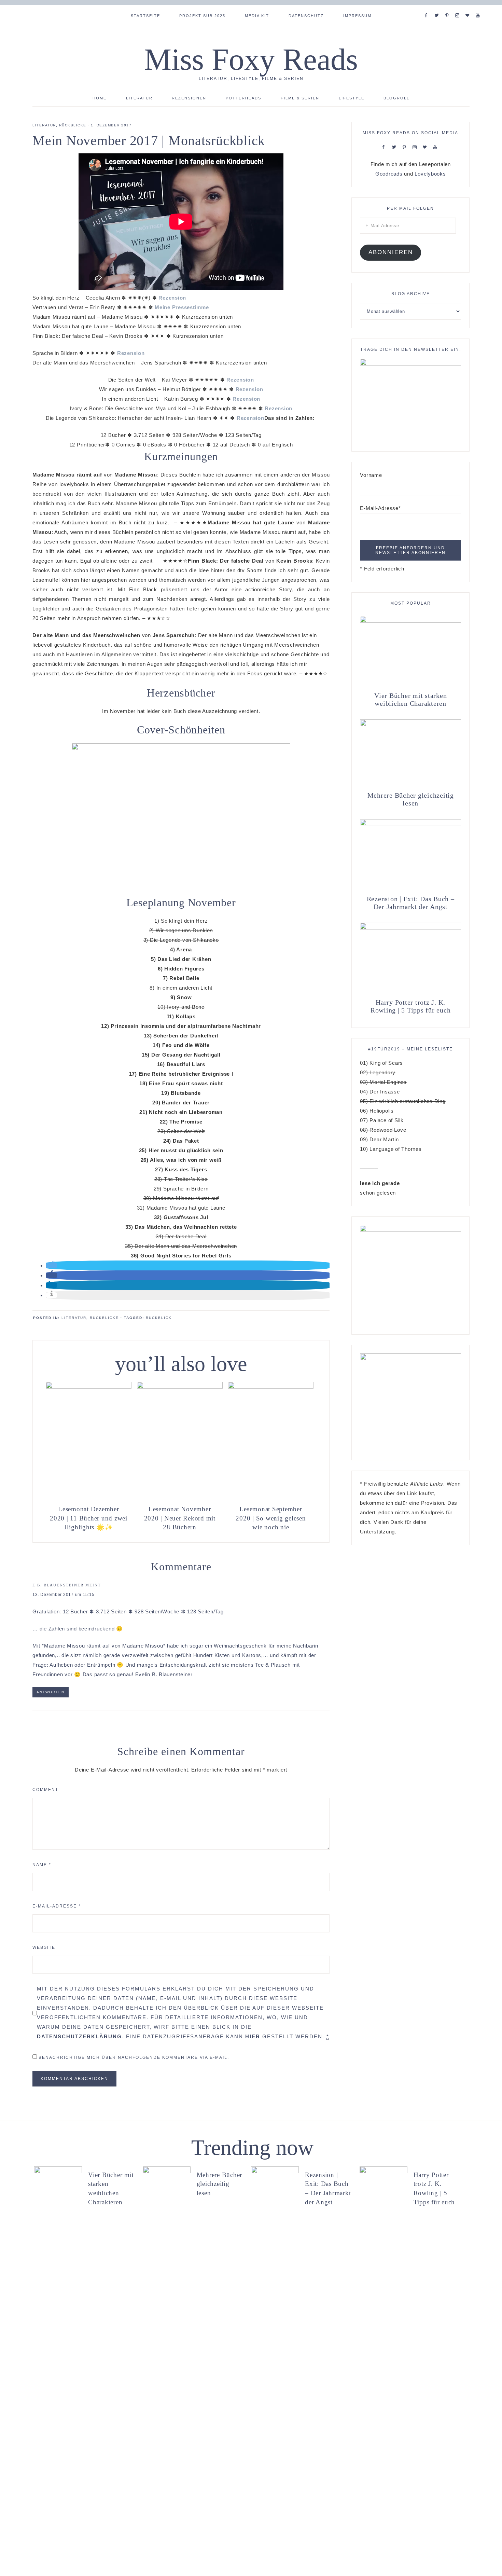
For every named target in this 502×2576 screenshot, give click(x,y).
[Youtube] (479, 7)
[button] (52, 1265)
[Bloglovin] (469, 7)
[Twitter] (438, 7)
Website (44, 1947)
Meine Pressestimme (182, 307)
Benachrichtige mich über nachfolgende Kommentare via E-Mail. (134, 2057)
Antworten (51, 1692)
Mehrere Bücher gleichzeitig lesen (411, 799)
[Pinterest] (449, 7)
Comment (45, 1790)
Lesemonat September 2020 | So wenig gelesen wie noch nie (271, 1518)
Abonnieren (391, 252)
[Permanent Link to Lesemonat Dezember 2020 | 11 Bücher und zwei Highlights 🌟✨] (89, 1387)
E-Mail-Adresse (57, 1906)
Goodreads (389, 174)
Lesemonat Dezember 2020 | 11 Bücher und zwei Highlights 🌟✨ (89, 1518)
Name (42, 1865)
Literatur (44, 125)
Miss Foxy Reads (251, 59)
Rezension (172, 298)
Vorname (371, 475)
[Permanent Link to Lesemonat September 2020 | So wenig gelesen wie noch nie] (271, 1387)
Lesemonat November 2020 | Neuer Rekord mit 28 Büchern (180, 1518)
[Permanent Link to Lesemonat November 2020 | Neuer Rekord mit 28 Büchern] (180, 1387)
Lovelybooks (430, 174)
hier (253, 2036)
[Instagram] (459, 7)
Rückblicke (73, 125)
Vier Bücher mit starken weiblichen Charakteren (410, 699)
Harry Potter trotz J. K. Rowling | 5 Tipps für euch (411, 1006)
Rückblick (159, 1318)
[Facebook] (428, 7)
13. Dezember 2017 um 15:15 (64, 1595)
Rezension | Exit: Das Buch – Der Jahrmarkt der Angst (411, 903)
